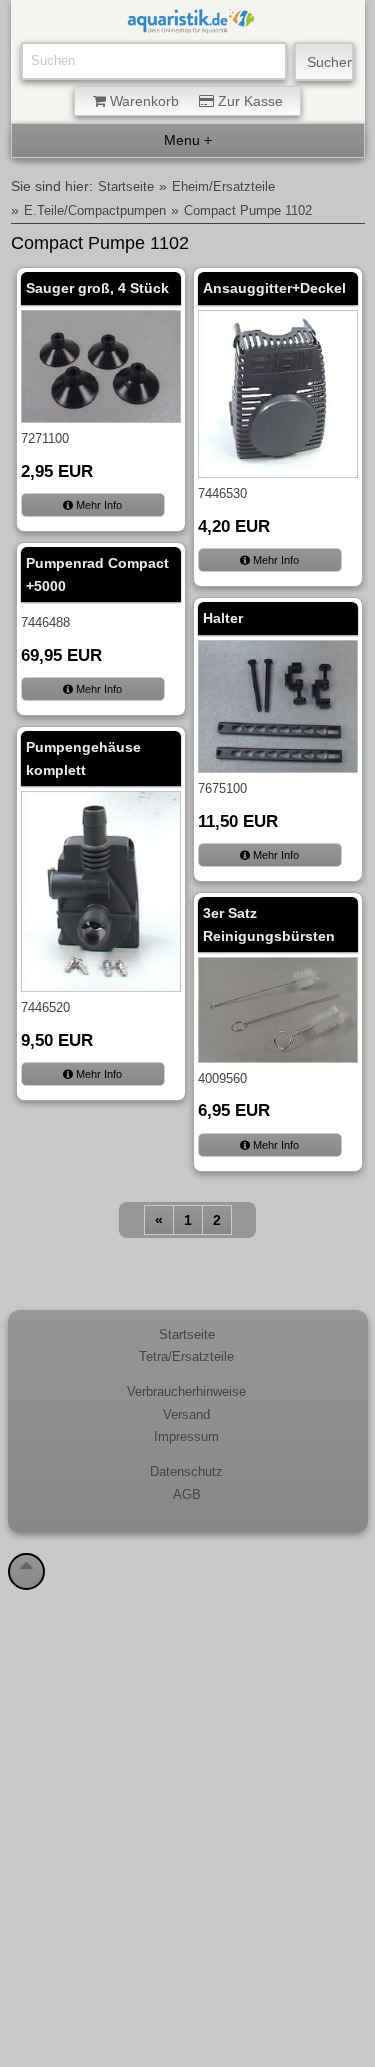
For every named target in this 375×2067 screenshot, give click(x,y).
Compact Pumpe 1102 (248, 211)
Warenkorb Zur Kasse (194, 101)
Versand (186, 1415)
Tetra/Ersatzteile (186, 1357)
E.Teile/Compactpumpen (95, 211)
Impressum (186, 1437)
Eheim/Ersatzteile (223, 187)
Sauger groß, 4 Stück (97, 288)
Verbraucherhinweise (186, 1392)
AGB (187, 1495)
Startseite (126, 187)
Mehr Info (97, 505)
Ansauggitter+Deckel (274, 288)
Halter (223, 618)
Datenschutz (186, 1472)
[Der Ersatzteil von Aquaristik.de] (190, 23)
